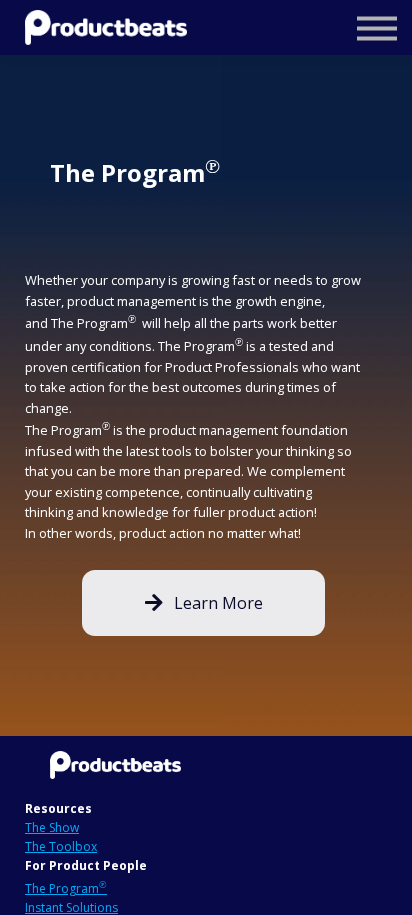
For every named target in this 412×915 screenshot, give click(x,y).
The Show (52, 827)
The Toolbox (61, 846)
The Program (66, 888)
